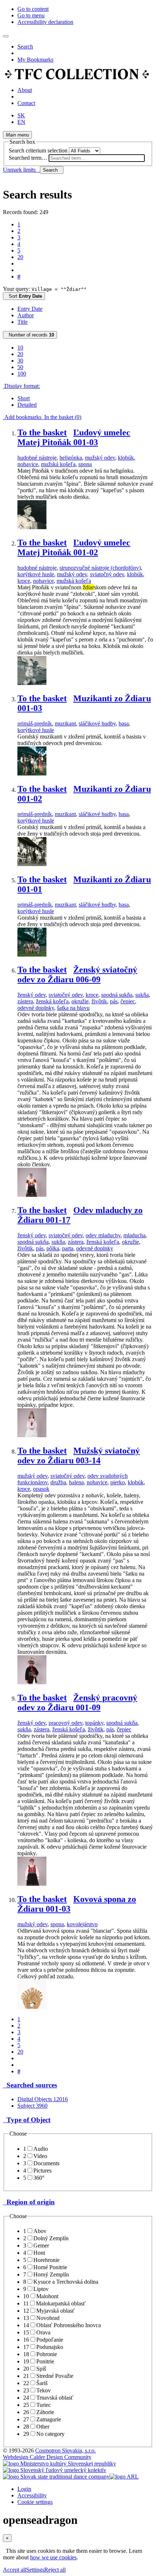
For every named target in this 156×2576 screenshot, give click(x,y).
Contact (26, 103)
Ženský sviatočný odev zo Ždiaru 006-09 (77, 975)
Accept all (15, 2570)
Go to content (33, 9)
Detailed (27, 405)
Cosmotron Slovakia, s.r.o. (65, 2450)
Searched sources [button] (30, 2085)
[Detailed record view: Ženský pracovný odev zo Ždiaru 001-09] (32, 1884)
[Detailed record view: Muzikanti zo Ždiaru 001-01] (32, 955)
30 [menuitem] (20, 361)
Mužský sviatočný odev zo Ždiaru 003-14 (79, 1456)
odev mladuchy (103, 1235)
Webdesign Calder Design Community (47, 2457)
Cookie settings (35, 2502)
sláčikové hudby (97, 724)
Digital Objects (43, 2099)
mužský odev (100, 458)
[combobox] (97, 158)
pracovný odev (65, 1723)
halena (76, 1482)
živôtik (99, 1001)
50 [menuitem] (20, 367)
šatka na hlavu (73, 1008)
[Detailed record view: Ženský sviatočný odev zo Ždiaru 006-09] (32, 1195)
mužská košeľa (58, 464)
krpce (24, 581)
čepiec (128, 1001)
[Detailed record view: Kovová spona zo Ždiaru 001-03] (32, 2007)
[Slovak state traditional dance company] (56, 2477)
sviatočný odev (107, 574)
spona (85, 464)
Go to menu (31, 15)
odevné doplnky (36, 1008)
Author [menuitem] (26, 315)
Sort (24, 296)
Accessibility (32, 2495)
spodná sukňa (117, 995)
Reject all (55, 2570)
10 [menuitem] (20, 348)
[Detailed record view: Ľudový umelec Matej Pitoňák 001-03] (32, 527)
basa (124, 724)
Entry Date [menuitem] (30, 309)
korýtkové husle (36, 574)
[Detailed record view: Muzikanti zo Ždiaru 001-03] (32, 773)
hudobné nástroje (37, 458)
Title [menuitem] (22, 322)
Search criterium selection (38, 150)
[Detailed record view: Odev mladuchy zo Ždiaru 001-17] (32, 1435)
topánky (94, 1723)
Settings (35, 2570)
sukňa (142, 995)
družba (58, 1482)
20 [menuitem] (20, 354)
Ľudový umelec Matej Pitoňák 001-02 (74, 547)
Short (24, 398)
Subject (32, 2106)
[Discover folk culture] (77, 78)
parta (68, 1248)
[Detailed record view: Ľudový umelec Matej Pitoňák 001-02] (32, 683)
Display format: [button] (21, 386)
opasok (41, 1489)
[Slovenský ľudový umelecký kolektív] (55, 2470)
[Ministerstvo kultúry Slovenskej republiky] (59, 2464)
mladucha (134, 1235)
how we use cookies (53, 2557)
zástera (25, 1001)
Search (25, 47)
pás (114, 1001)
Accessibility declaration (45, 22)
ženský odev (32, 995)
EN (21, 122)
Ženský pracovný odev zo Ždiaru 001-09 (77, 1703)
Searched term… (28, 158)
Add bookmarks (22, 417)
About (25, 90)
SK (21, 115)
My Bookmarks (35, 60)
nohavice (28, 464)
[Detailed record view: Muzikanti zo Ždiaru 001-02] (32, 864)
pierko (118, 1482)
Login (24, 2489)
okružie (80, 1001)
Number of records (30, 335)
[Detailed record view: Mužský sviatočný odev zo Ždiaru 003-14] (32, 1682)
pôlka (53, 1248)
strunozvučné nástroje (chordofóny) (100, 568)
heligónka (71, 458)
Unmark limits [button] (21, 170)
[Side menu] (6, 36)
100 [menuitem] (22, 374)
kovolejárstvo (82, 1924)
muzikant (65, 724)
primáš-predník (35, 724)
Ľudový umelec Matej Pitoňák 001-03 (74, 437)
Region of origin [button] (29, 2202)
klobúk (126, 458)
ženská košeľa (52, 1001)
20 (20, 257)
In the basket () (61, 417)
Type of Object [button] (27, 2120)
